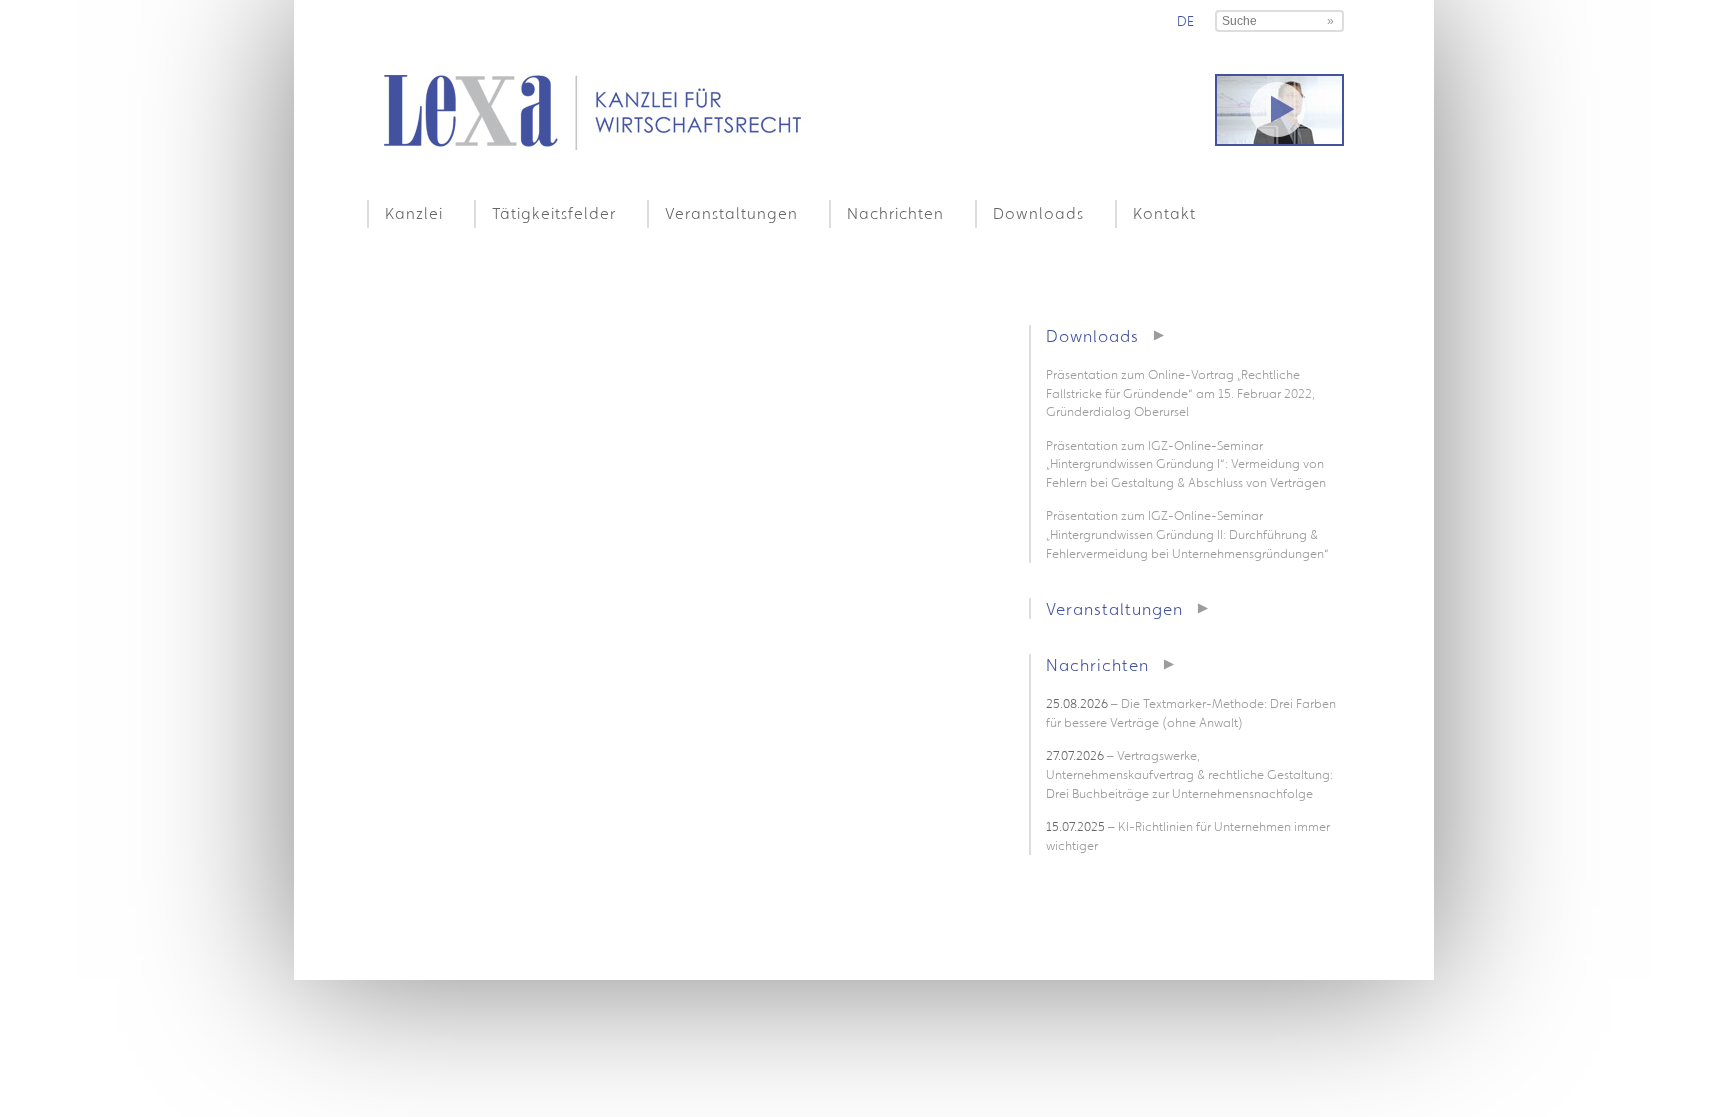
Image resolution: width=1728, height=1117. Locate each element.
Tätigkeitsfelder (554, 213)
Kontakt (1164, 213)
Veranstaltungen (731, 213)
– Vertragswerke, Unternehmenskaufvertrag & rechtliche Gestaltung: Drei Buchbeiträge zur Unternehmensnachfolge (1189, 774)
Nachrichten (895, 213)
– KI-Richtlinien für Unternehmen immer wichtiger (1188, 836)
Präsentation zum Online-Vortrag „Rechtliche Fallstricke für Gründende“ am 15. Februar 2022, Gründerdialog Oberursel (1180, 393)
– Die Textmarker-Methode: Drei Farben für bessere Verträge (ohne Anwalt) (1191, 713)
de (1185, 21)
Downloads (1038, 213)
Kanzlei (414, 213)
